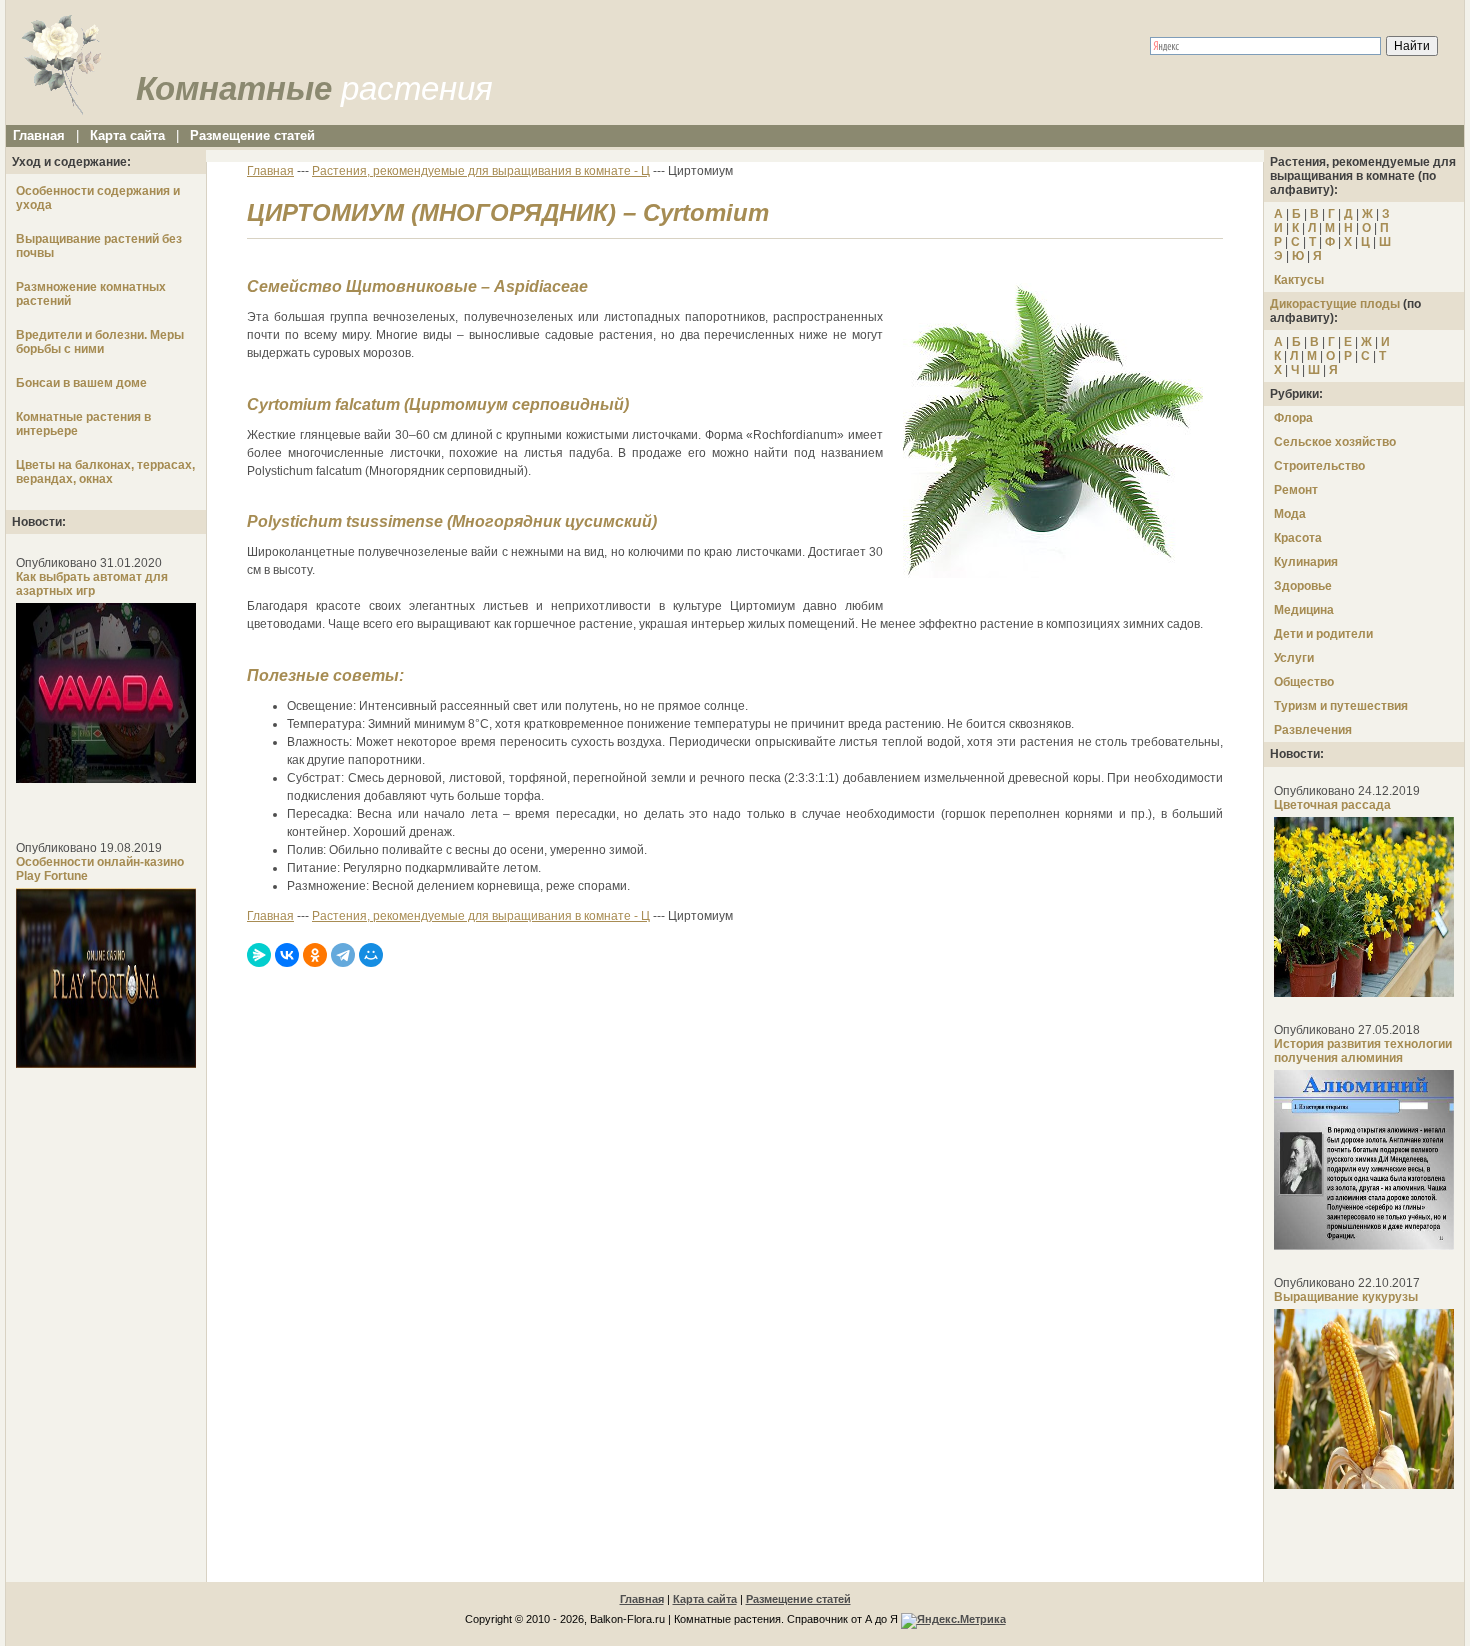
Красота (1298, 538)
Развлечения (1313, 730)
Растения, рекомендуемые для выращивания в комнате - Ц (481, 171)
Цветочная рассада (1332, 805)
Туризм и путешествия (1341, 706)
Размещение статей (252, 135)
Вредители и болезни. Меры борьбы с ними (100, 342)
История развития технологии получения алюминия (1363, 1051)
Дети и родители (1323, 634)
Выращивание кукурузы (1346, 1297)
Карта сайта (127, 135)
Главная (39, 135)
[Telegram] (343, 955)
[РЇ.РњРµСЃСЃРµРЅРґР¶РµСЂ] (259, 955)
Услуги (1294, 658)
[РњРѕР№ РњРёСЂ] (371, 955)
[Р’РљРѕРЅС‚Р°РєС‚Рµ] (287, 955)
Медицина (1304, 610)
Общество (1304, 682)
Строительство (1319, 466)
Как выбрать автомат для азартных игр (92, 584)
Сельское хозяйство (1335, 442)
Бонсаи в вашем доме (81, 383)
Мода (1290, 514)
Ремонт (1296, 490)
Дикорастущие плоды (1335, 304)
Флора (1293, 418)
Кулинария (1306, 562)
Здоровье (1303, 586)
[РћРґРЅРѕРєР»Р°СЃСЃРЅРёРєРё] (315, 955)
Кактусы (1299, 280)
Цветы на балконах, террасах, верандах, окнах (105, 472)
